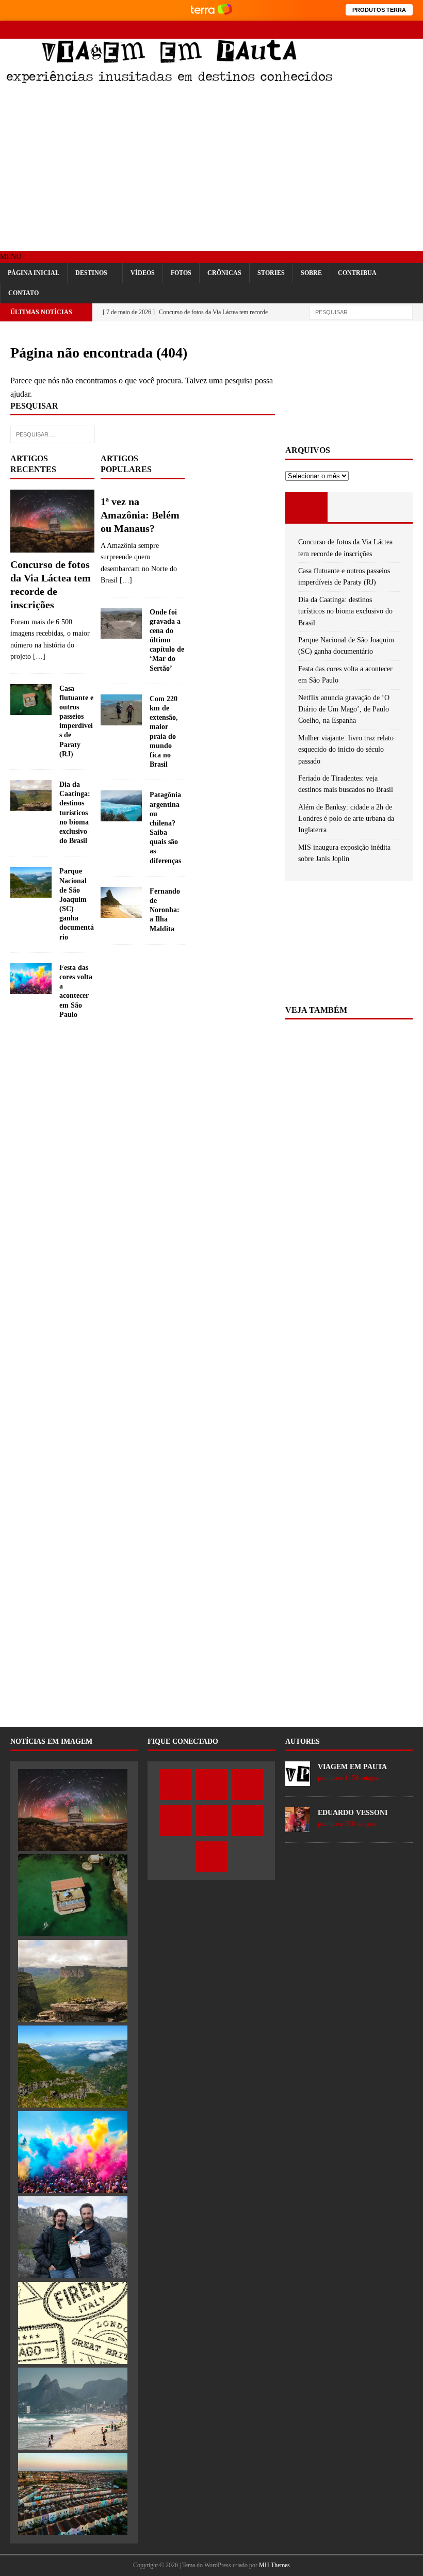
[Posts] (306, 507)
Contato (23, 293)
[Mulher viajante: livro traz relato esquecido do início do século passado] (73, 2323)
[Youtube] (360, 30)
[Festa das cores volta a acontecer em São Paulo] (31, 979)
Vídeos (143, 273)
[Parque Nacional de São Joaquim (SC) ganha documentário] (31, 882)
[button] (11, 257)
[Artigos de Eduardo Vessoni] (298, 1826)
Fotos (181, 273)
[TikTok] (396, 30)
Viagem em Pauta (352, 1767)
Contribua (357, 273)
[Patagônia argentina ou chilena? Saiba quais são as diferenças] (121, 806)
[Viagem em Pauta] (169, 80)
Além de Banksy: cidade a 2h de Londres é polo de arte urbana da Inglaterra (346, 819)
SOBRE (311, 273)
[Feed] (414, 30)
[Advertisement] (211, 169)
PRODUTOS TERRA (379, 10)
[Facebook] (306, 30)
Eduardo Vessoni (353, 1813)
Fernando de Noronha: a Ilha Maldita (165, 910)
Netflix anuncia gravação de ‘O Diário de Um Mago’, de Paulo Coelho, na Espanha (344, 709)
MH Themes (274, 2565)
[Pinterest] (378, 30)
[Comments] (392, 507)
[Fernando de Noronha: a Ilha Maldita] (121, 902)
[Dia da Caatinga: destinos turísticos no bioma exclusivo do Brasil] (31, 796)
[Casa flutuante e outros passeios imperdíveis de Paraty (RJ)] (31, 700)
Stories (271, 273)
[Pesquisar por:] (361, 312)
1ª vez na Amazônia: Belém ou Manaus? (140, 515)
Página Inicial (34, 273)
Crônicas (224, 273)
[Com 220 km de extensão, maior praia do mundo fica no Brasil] (121, 710)
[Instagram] (342, 30)
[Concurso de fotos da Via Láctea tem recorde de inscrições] (52, 521)
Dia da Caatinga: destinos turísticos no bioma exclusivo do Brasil (75, 813)
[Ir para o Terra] (211, 10)
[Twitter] (324, 30)
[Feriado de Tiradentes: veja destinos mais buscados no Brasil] (73, 2409)
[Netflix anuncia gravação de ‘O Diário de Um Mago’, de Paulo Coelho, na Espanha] (73, 2237)
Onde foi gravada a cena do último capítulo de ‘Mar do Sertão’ (167, 640)
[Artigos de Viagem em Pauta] (298, 1780)
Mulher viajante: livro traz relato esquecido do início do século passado (346, 750)
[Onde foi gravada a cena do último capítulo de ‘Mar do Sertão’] (121, 623)
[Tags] (349, 507)
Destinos (91, 273)
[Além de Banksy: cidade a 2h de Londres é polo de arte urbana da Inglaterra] (73, 2494)
